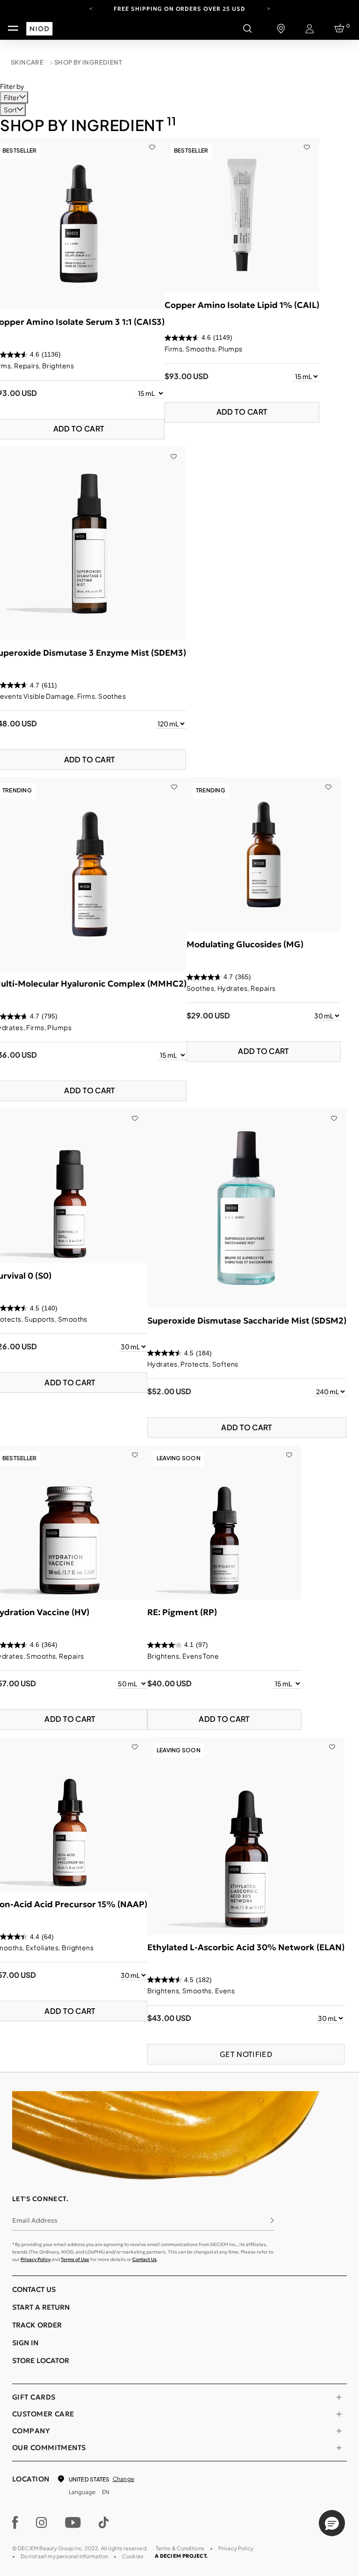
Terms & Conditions (180, 2548)
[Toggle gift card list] (339, 2397)
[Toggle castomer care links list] (339, 2414)
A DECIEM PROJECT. (181, 2556)
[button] (332, 2523)
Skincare (27, 62)
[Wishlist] (152, 142)
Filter (12, 97)
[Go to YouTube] (73, 2523)
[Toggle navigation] (13, 29)
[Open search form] (247, 29)
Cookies (133, 2556)
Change (123, 2479)
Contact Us (144, 2259)
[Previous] (91, 8)
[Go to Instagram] (42, 2523)
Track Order (37, 2325)
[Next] (268, 8)
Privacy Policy (36, 2259)
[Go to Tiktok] (104, 2523)
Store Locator (41, 2360)
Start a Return (41, 2307)
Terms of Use (75, 2259)
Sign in (25, 2343)
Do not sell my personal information (64, 2556)
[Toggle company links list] (339, 2431)
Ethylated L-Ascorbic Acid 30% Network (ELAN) (246, 1947)
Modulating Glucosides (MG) (245, 944)
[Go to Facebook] (15, 2523)
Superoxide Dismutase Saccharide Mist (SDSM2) (247, 1321)
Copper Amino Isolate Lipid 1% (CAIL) (242, 305)
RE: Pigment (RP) (182, 1612)
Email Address (35, 2220)
